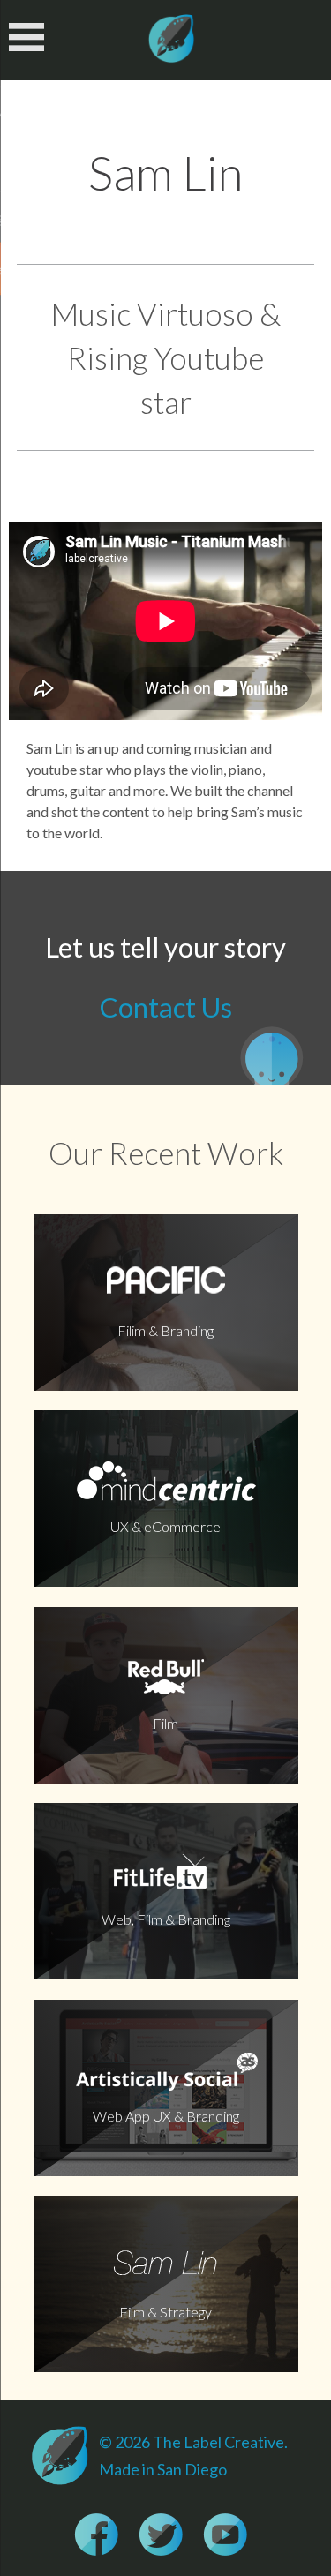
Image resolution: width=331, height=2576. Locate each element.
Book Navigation (30, 37)
